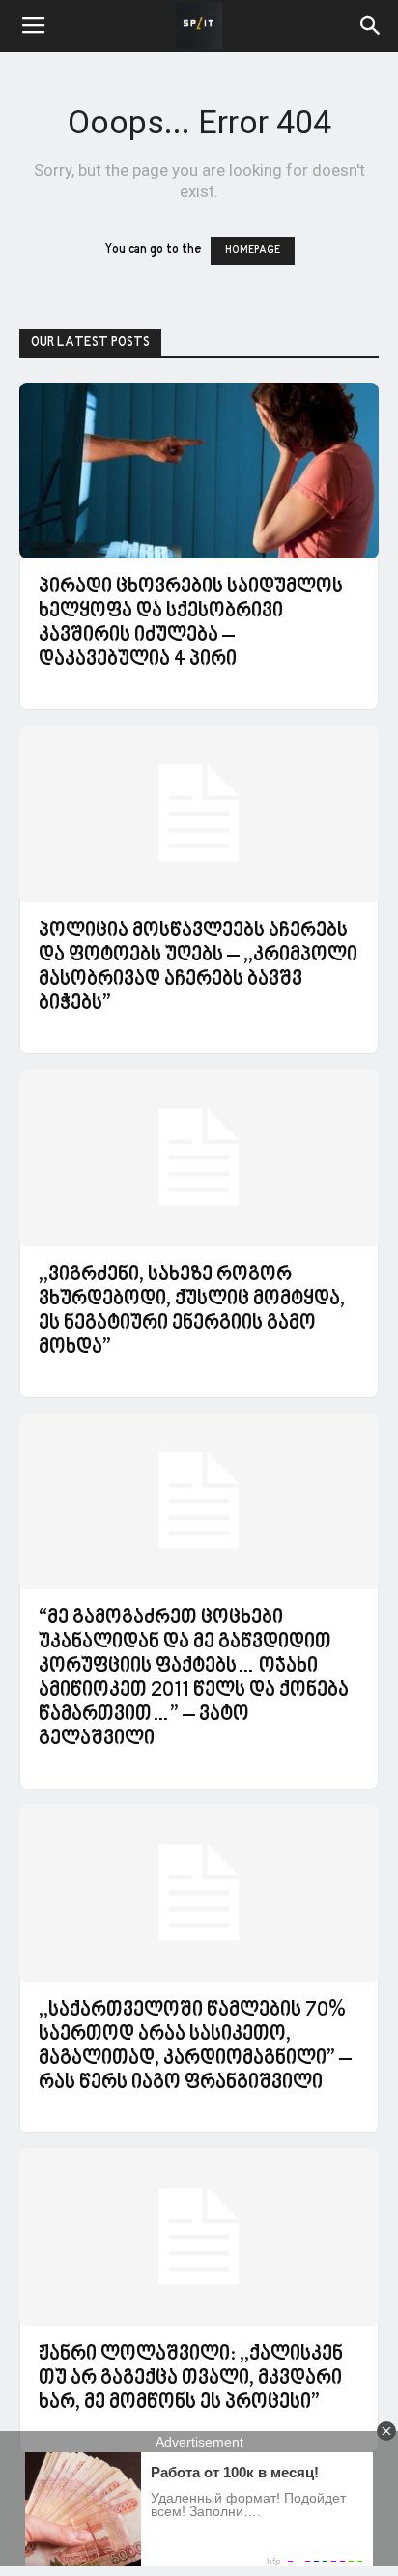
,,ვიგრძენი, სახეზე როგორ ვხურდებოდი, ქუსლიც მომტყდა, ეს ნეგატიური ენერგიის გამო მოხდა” (192, 1312)
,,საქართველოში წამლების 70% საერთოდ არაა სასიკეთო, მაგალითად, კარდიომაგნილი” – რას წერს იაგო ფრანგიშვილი (195, 2047)
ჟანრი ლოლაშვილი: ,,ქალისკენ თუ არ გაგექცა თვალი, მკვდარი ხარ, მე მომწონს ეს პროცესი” (191, 2379)
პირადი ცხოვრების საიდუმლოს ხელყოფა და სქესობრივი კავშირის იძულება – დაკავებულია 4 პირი (191, 624)
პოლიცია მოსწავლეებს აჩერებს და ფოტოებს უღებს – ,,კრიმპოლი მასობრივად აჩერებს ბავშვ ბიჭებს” (198, 968)
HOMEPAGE (253, 251)
